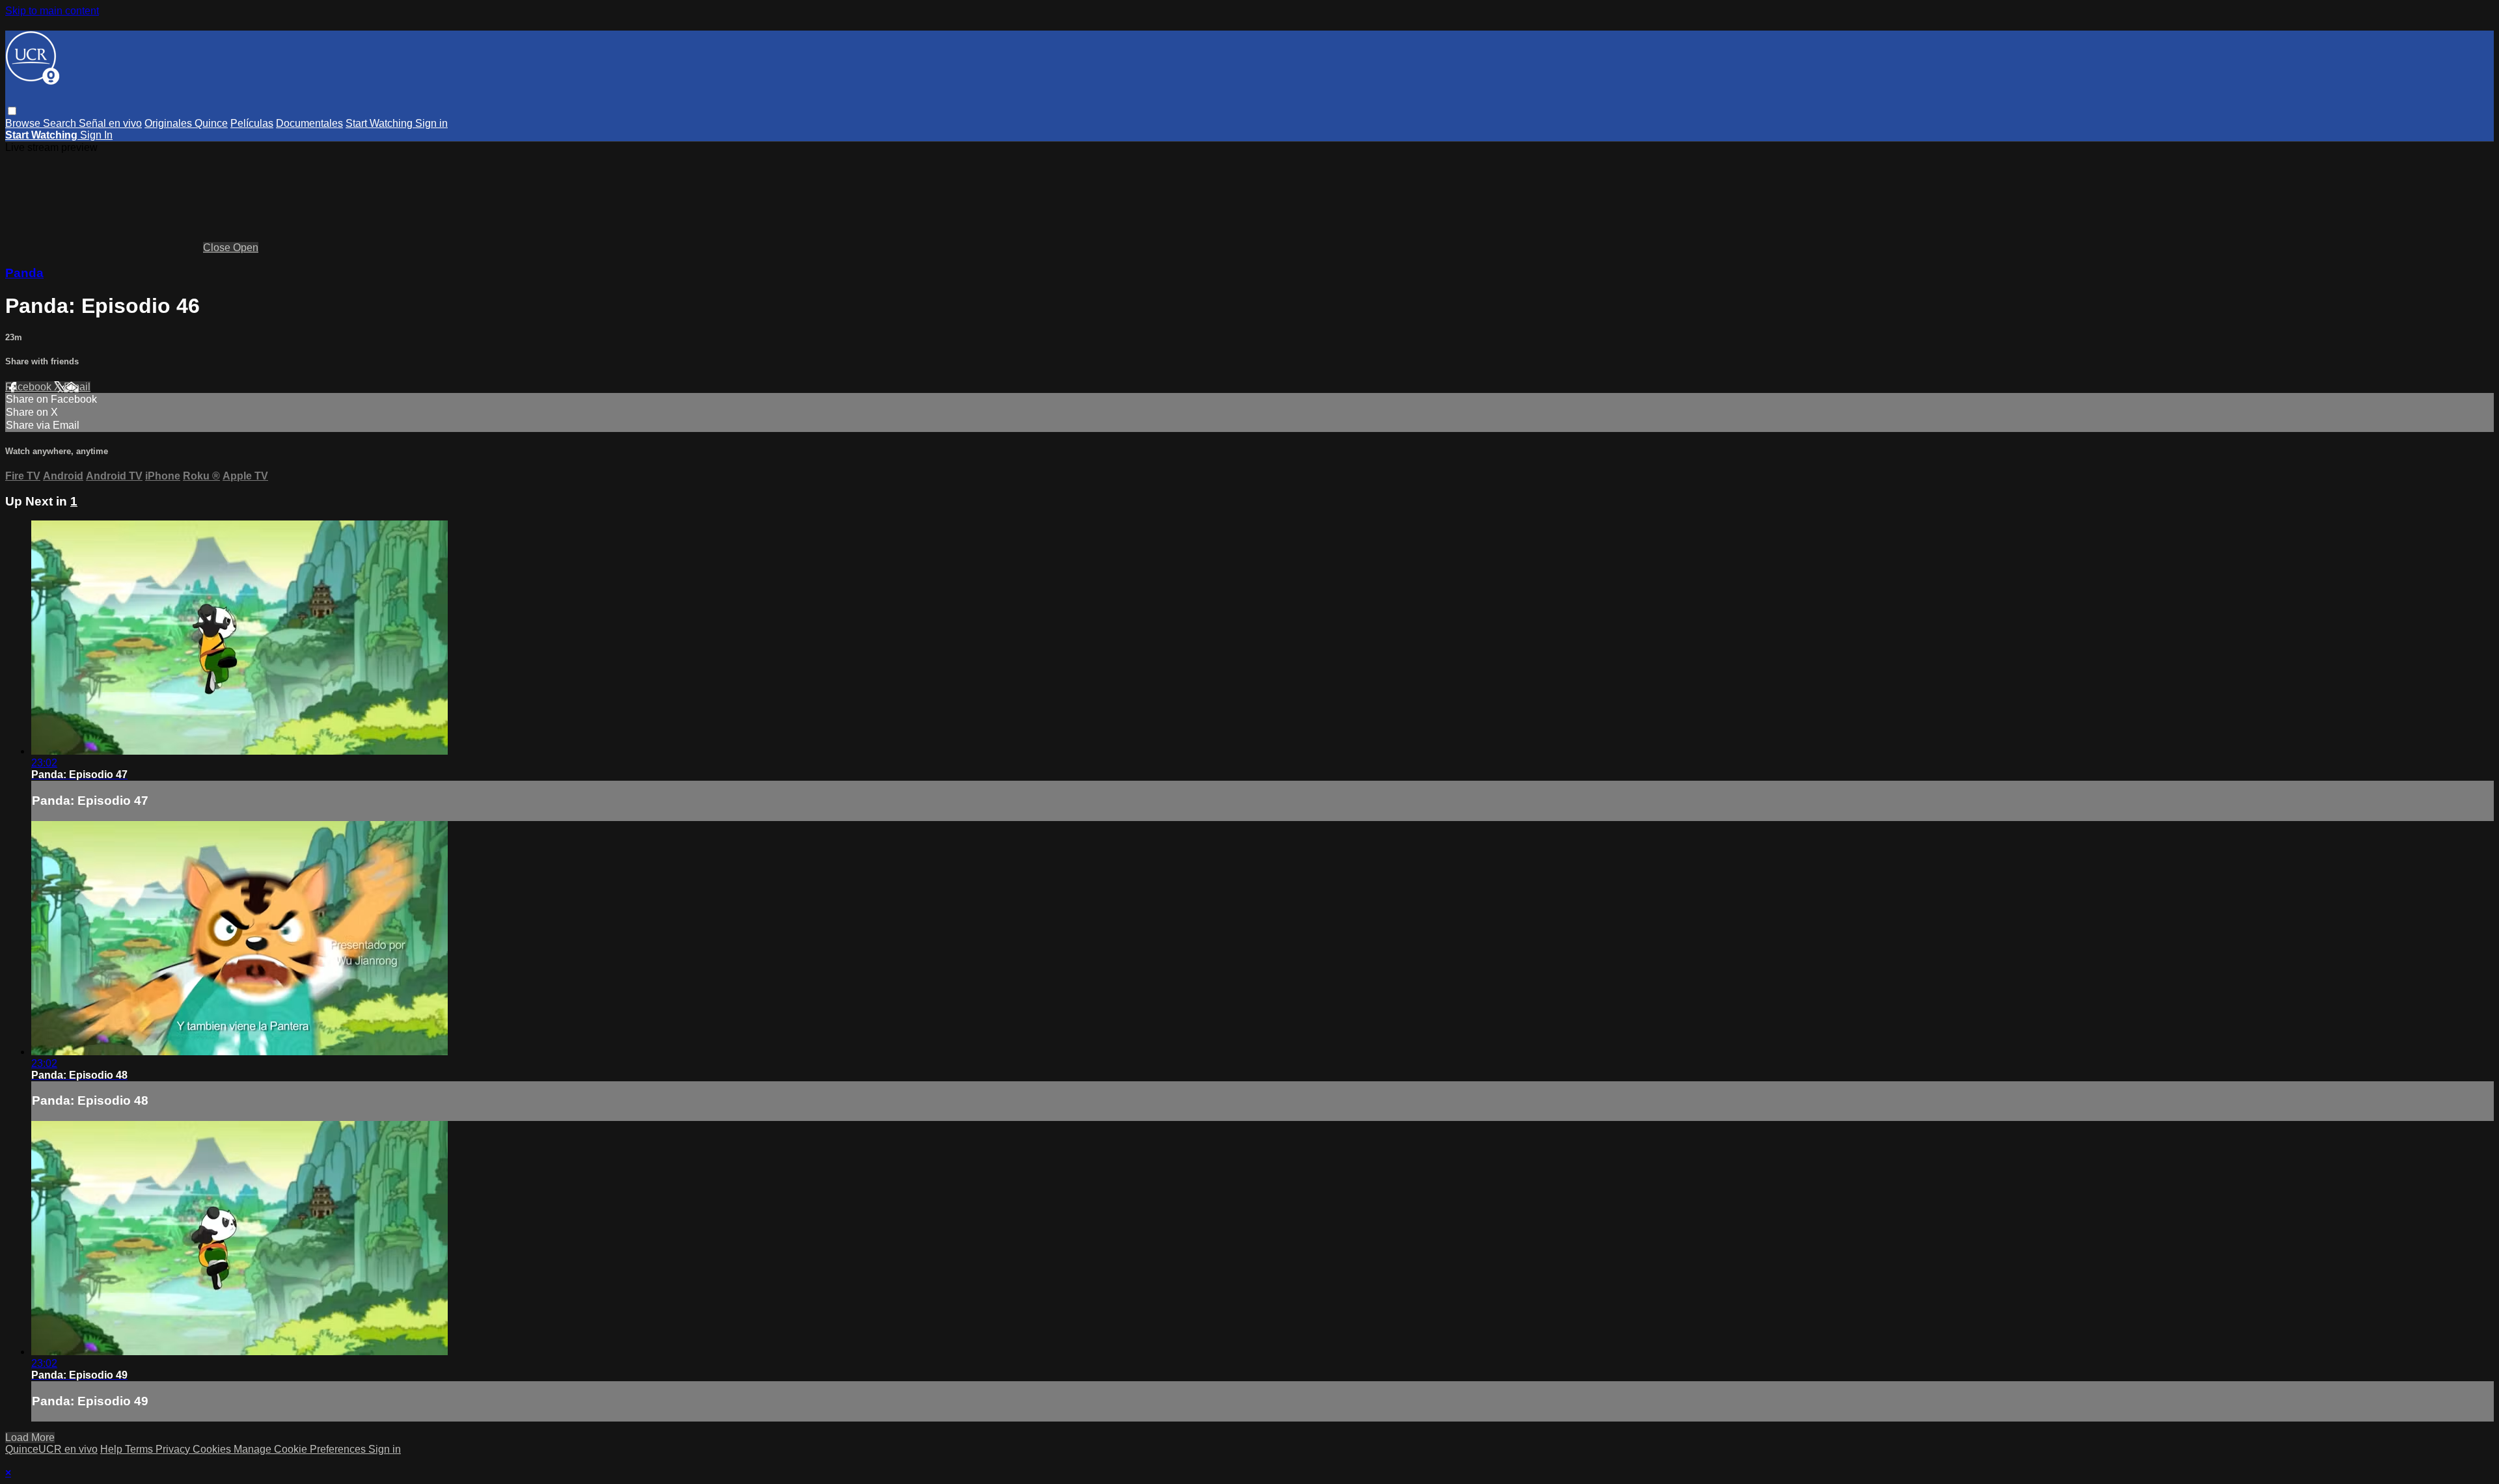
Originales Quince (186, 123)
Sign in (431, 123)
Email (77, 387)
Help (113, 1449)
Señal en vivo (110, 123)
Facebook (30, 387)
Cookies (213, 1449)
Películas (252, 123)
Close (218, 248)
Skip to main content (52, 11)
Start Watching (380, 123)
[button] (12, 111)
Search (61, 123)
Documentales (309, 123)
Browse (24, 123)
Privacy (174, 1449)
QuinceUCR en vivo (51, 1449)
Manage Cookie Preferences (301, 1449)
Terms (140, 1449)
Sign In (96, 135)
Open (246, 248)
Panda (24, 273)
